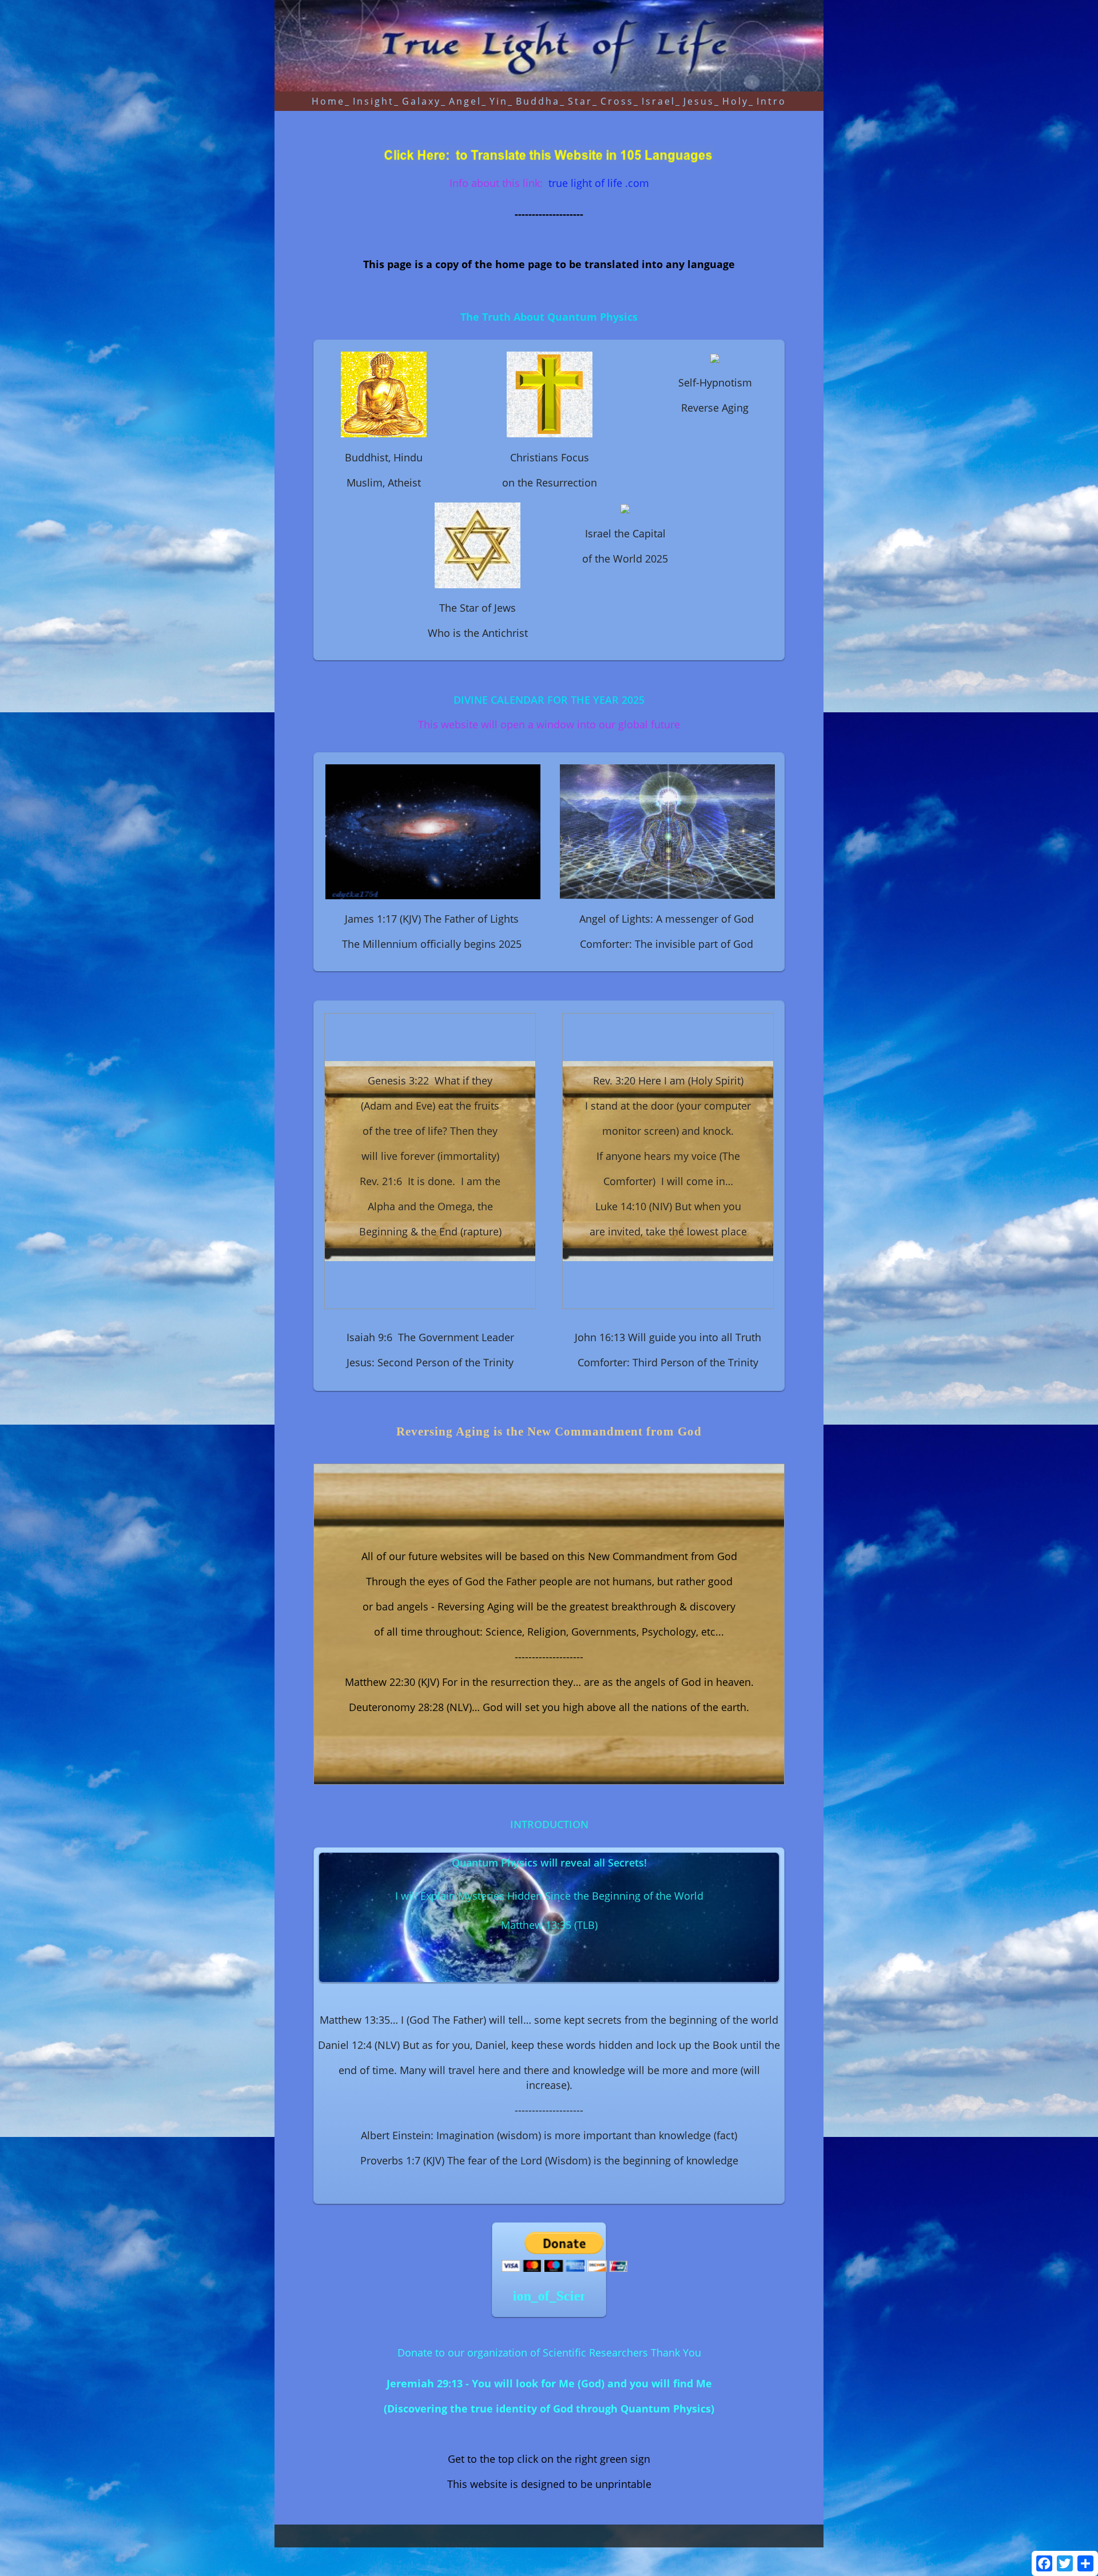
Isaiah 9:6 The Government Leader (430, 1337)
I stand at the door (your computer (668, 1106)
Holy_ (738, 101)
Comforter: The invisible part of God (667, 944)
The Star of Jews (478, 608)
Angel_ (468, 101)
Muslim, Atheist (384, 482)
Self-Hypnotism (715, 382)
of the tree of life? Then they (430, 1131)
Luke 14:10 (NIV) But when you (668, 1206)
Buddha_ (541, 101)
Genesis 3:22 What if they (430, 1080)
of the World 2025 (625, 559)
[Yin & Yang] (715, 357)
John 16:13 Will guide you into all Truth (668, 1337)
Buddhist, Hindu (384, 457)
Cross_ (620, 101)
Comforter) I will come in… (668, 1181)
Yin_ (502, 101)
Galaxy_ (424, 101)
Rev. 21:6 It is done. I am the (430, 1181)
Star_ (583, 101)
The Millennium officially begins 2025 (432, 944)
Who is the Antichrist (478, 633)
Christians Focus (550, 457)
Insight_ (376, 101)
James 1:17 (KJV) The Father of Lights (432, 919)
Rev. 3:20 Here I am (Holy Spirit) (668, 1080)
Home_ (331, 101)
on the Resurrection (550, 482)
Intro (771, 101)
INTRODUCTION (549, 1824)
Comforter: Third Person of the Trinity (668, 1362)
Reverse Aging (715, 408)
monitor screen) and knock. (668, 1131)
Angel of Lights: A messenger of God (667, 919)
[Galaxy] (434, 830)
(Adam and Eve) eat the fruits (430, 1106)
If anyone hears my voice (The (668, 1156)
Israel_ (661, 101)
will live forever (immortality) (430, 1156)
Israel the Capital (625, 533)
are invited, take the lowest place (668, 1231)
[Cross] (550, 393)
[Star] (478, 544)
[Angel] (669, 830)
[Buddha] (384, 393)
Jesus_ (702, 101)
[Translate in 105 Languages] (549, 154)
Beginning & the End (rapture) (430, 1231)
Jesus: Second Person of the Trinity (430, 1362)
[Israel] (625, 508)
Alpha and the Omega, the (430, 1206)
